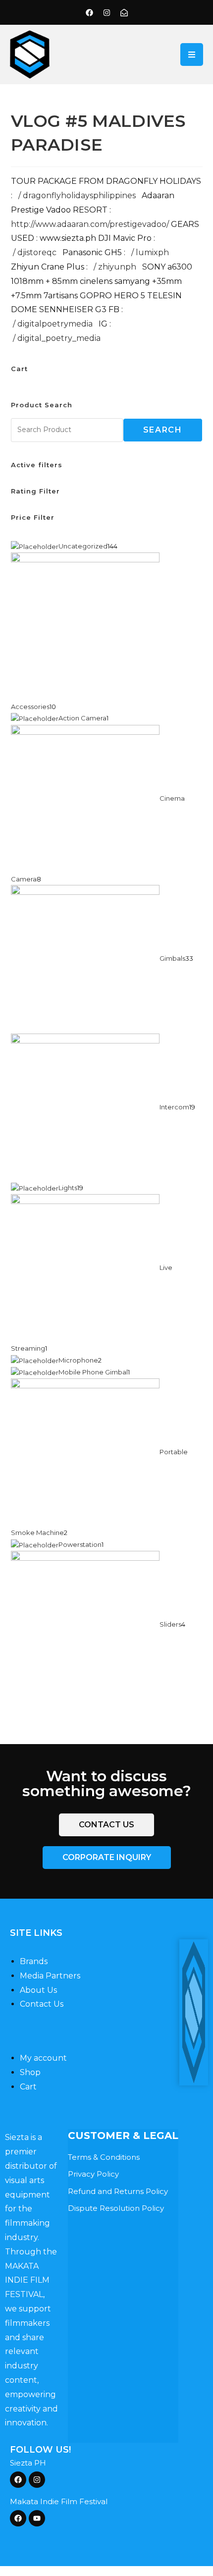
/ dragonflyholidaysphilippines (78, 195)
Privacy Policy (93, 2174)
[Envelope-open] (124, 12)
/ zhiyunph (116, 267)
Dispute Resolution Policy (116, 2208)
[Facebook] (89, 12)
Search (163, 430)
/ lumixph (151, 252)
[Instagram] (106, 12)
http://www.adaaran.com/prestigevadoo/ (90, 224)
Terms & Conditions (104, 2157)
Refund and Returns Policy (118, 2191)
